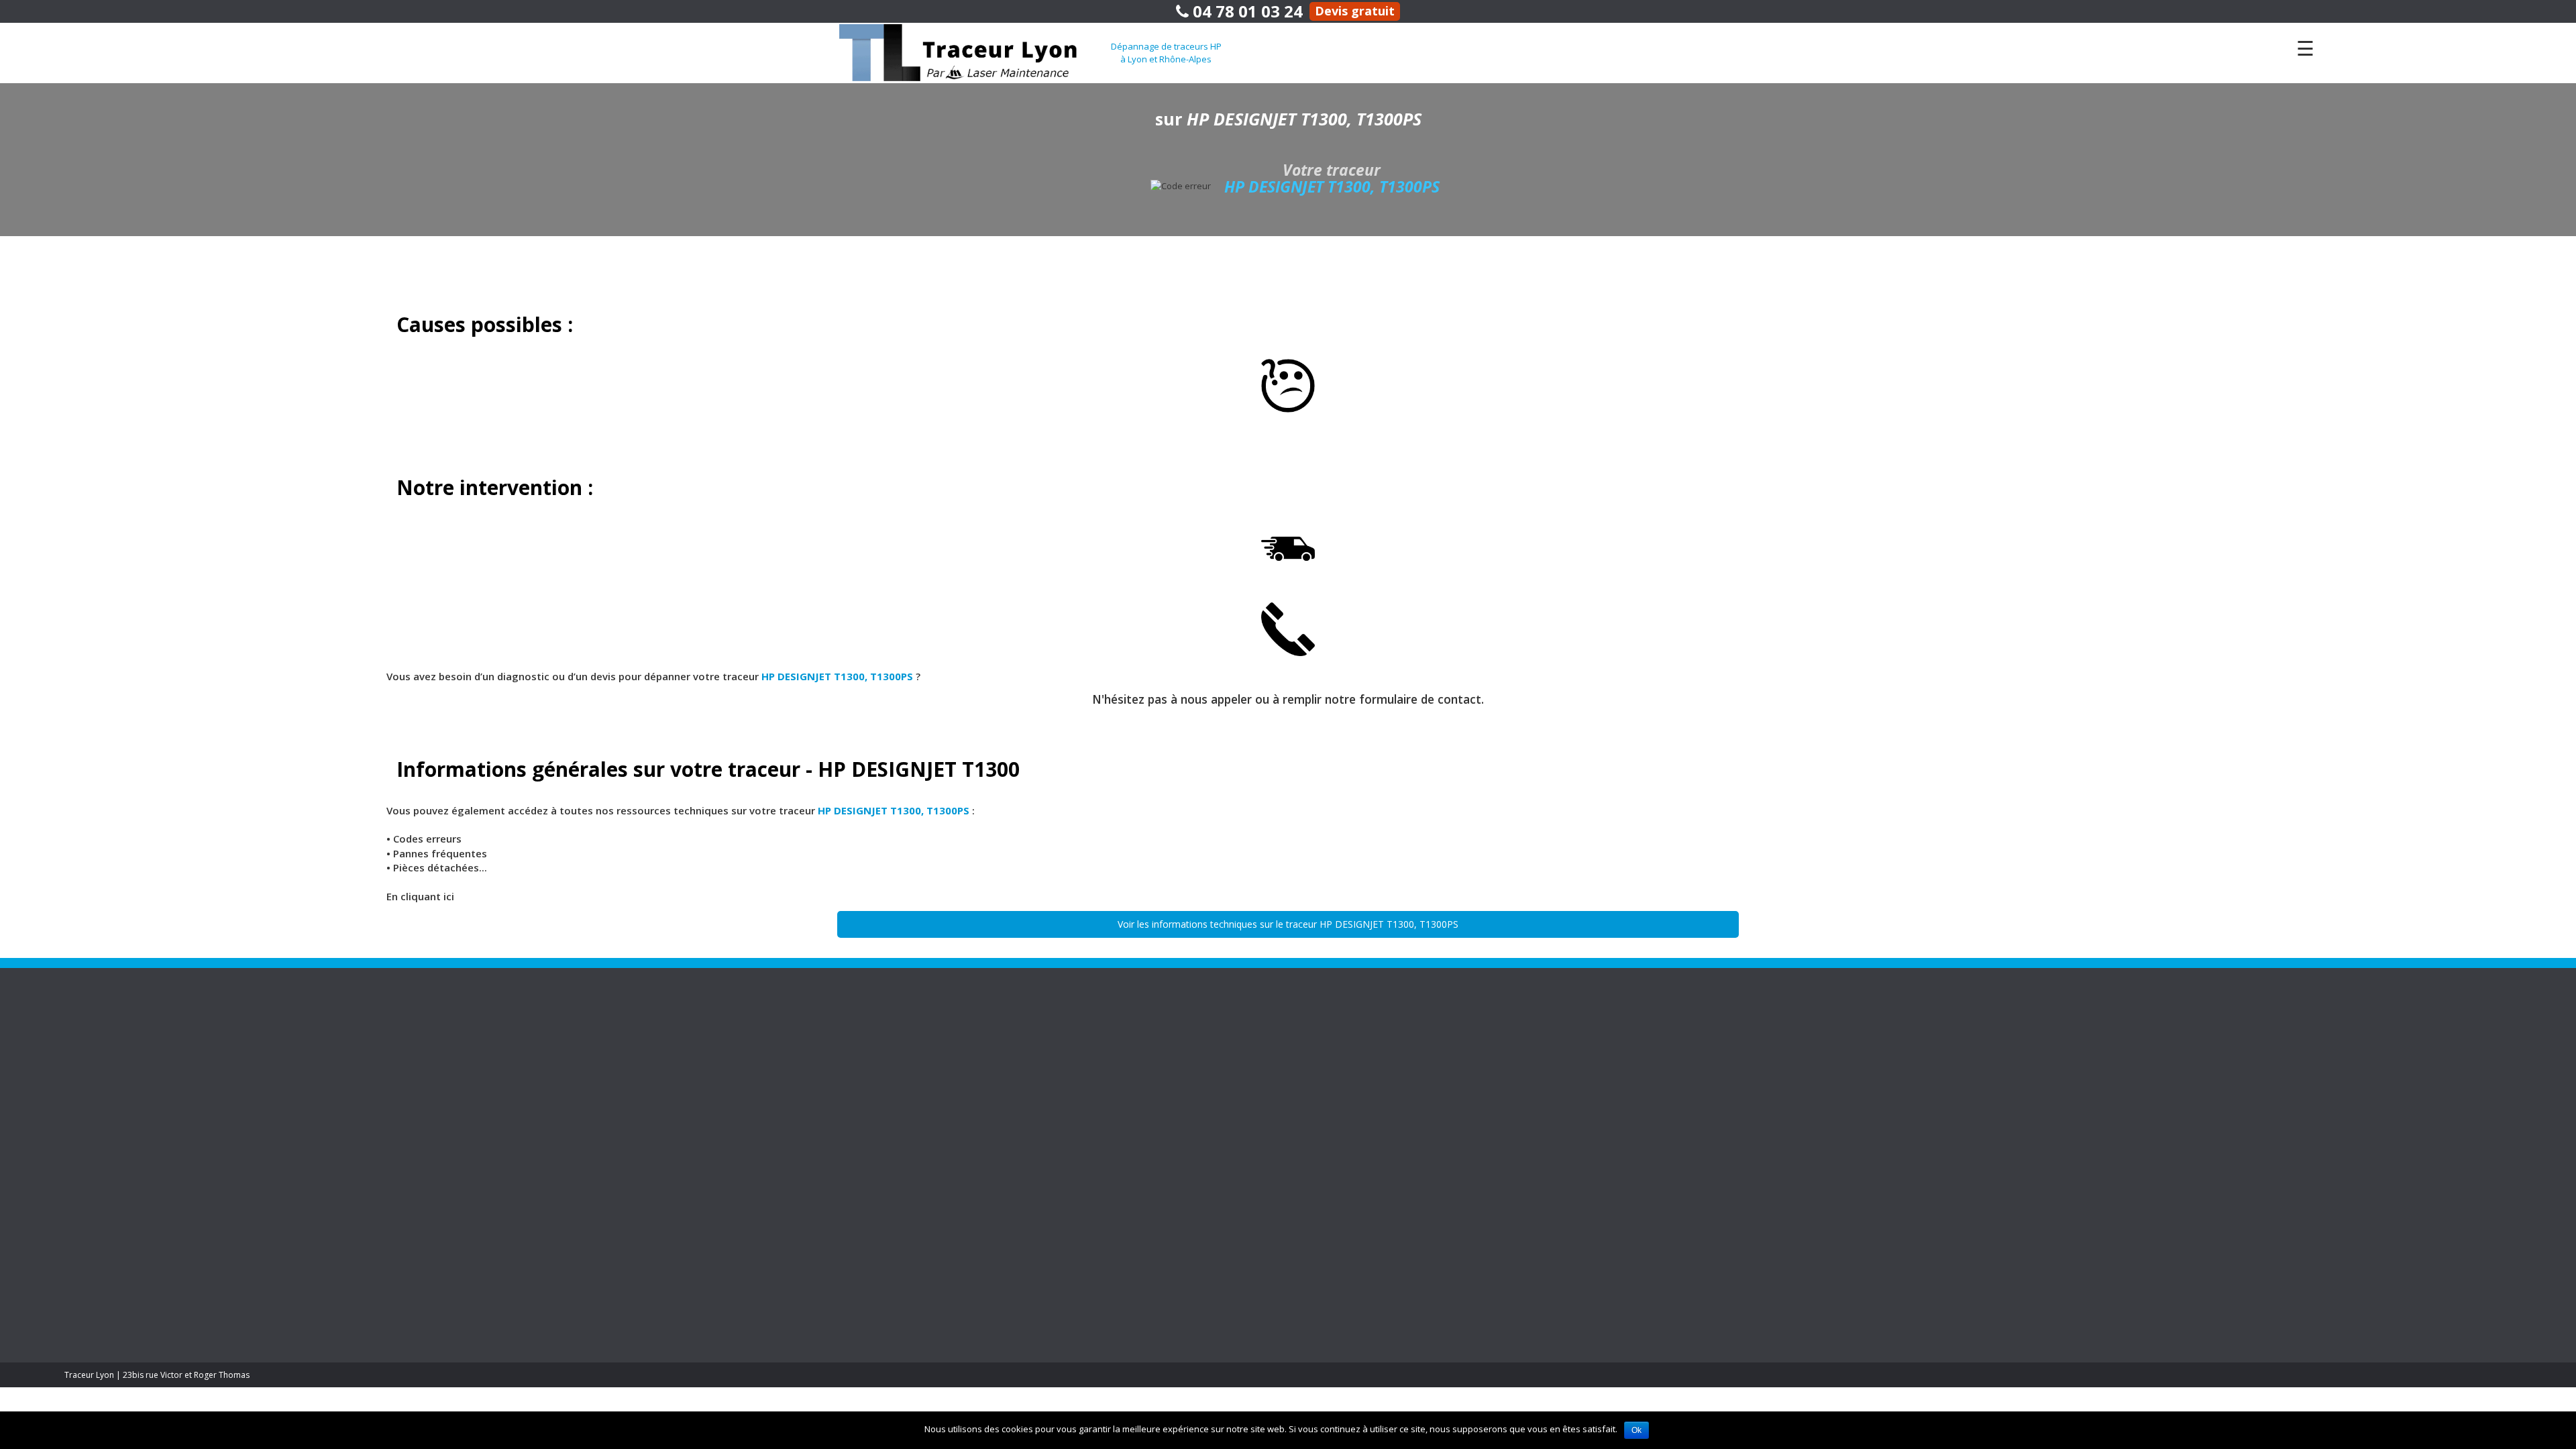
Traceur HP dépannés (1547, 1011)
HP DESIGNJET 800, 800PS (1566, 1094)
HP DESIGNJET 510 (1554, 1079)
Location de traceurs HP (449, 1048)
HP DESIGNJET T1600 (1012, 1141)
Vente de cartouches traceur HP (464, 1064)
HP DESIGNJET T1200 (1012, 1033)
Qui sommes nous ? (2134, 1064)
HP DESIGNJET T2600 (1012, 1156)
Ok (1636, 1430)
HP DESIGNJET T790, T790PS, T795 (1581, 1280)
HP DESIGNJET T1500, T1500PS (1575, 1172)
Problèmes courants (442, 1079)
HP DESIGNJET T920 (1010, 1110)
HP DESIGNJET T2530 (1012, 1064)
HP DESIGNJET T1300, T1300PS (1575, 1156)
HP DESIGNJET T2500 (1012, 1048)
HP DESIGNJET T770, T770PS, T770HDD (1590, 1264)
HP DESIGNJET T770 (1010, 1094)
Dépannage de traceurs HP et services (472, 1011)
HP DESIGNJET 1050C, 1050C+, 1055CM (1589, 1033)
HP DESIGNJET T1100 (1012, 1125)
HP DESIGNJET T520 (1010, 1079)
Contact (2091, 1011)
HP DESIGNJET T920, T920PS (1571, 1295)
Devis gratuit (1355, 11)
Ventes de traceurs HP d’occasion (1030, 1011)
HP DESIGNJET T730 (1556, 1249)
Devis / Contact (2126, 1079)
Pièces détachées (437, 1094)
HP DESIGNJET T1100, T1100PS (1575, 1110)
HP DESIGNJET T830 (1010, 1187)
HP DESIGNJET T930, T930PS (1571, 1310)
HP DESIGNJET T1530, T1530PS (1575, 1187)
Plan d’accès (2120, 1033)
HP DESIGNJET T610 (1010, 1172)
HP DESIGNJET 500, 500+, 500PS (1577, 1064)
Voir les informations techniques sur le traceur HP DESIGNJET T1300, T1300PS (1288, 924)
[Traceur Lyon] (975, 52)
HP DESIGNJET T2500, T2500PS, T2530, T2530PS (1605, 1202)
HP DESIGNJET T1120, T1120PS (1575, 1125)
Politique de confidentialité (2148, 1048)
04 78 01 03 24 (1246, 11)
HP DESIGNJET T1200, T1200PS (1575, 1141)
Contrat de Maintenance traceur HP (470, 1033)
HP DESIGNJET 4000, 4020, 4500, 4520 (1586, 1048)
